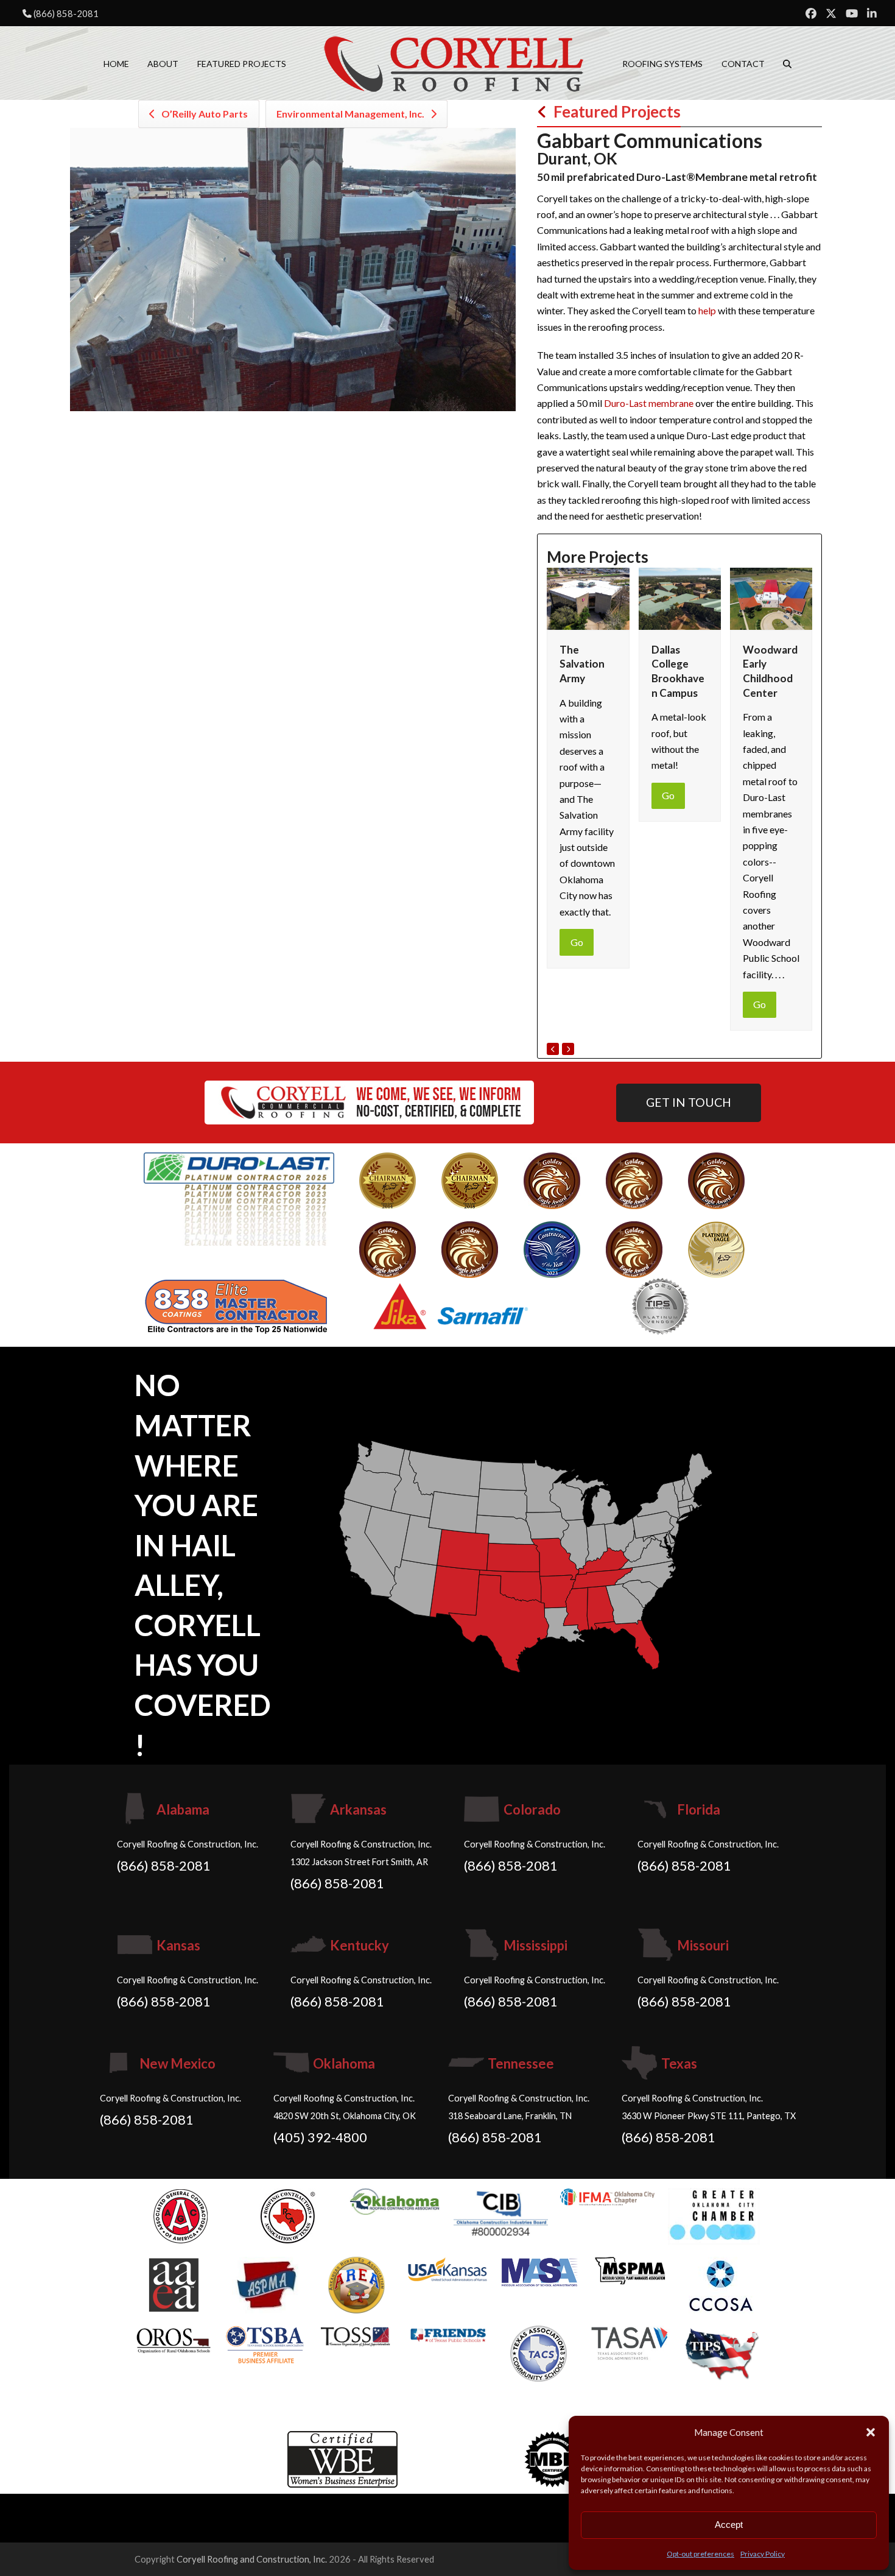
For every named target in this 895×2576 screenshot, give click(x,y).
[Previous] (553, 1049)
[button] (871, 2432)
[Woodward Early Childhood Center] (771, 597)
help (707, 310)
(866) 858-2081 (66, 13)
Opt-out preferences (700, 2554)
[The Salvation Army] (588, 597)
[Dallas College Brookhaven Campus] (680, 597)
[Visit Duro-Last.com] (239, 1198)
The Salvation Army (582, 664)
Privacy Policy (763, 2554)
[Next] (568, 1049)
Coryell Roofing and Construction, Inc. (252, 2559)
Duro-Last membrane (649, 403)
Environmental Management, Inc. (350, 114)
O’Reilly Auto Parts (205, 114)
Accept (729, 2525)
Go (577, 942)
